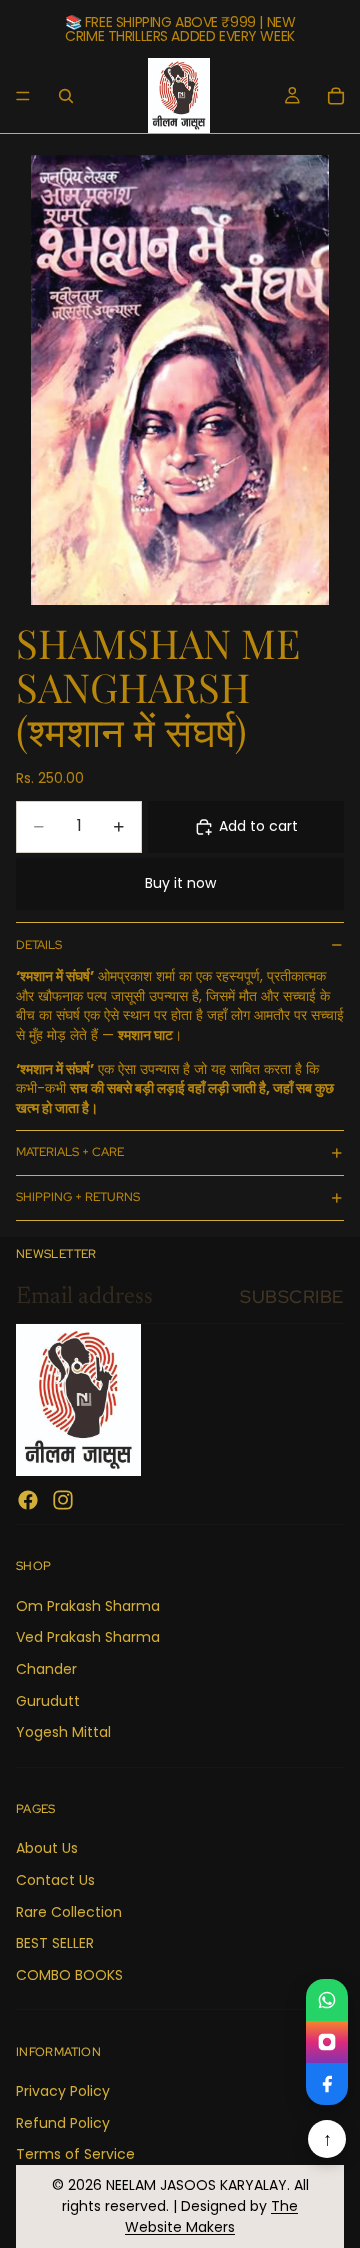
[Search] (66, 96)
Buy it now (180, 883)
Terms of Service (75, 2154)
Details (39, 945)
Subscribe (292, 1296)
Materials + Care (70, 1152)
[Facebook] (28, 1501)
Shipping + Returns (78, 1197)
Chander (46, 1669)
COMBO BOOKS (69, 1975)
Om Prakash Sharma (88, 1606)
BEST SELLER (55, 1943)
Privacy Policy (63, 2091)
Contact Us (55, 1880)
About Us (47, 1849)
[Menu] (23, 96)
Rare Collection (69, 1912)
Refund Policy (63, 2123)
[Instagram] (63, 1501)
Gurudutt (48, 1701)
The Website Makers (211, 2216)
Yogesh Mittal (63, 1733)
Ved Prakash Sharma (88, 1638)
